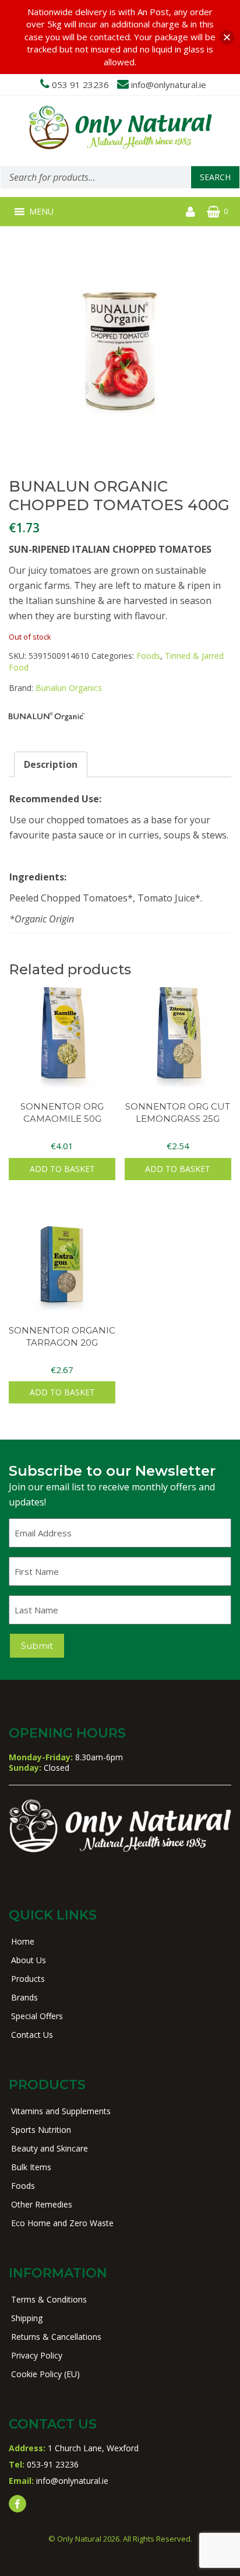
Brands (24, 1997)
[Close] (227, 37)
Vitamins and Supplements (61, 2111)
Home (23, 1941)
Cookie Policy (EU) (45, 2374)
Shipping (27, 2318)
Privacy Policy (37, 2355)
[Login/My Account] (190, 212)
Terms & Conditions (49, 2299)
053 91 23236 (80, 85)
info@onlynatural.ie (169, 85)
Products (28, 1979)
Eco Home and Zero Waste (62, 2223)
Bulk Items (31, 2167)
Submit (37, 1646)
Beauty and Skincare (50, 2148)
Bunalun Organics (69, 688)
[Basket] (213, 212)
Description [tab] (51, 764)
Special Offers (37, 2016)
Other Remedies (42, 2204)
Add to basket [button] (62, 1169)
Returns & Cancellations (56, 2337)
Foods (148, 656)
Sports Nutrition (41, 2130)
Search (215, 177)
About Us (29, 1960)
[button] (41, 212)
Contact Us (32, 2035)
